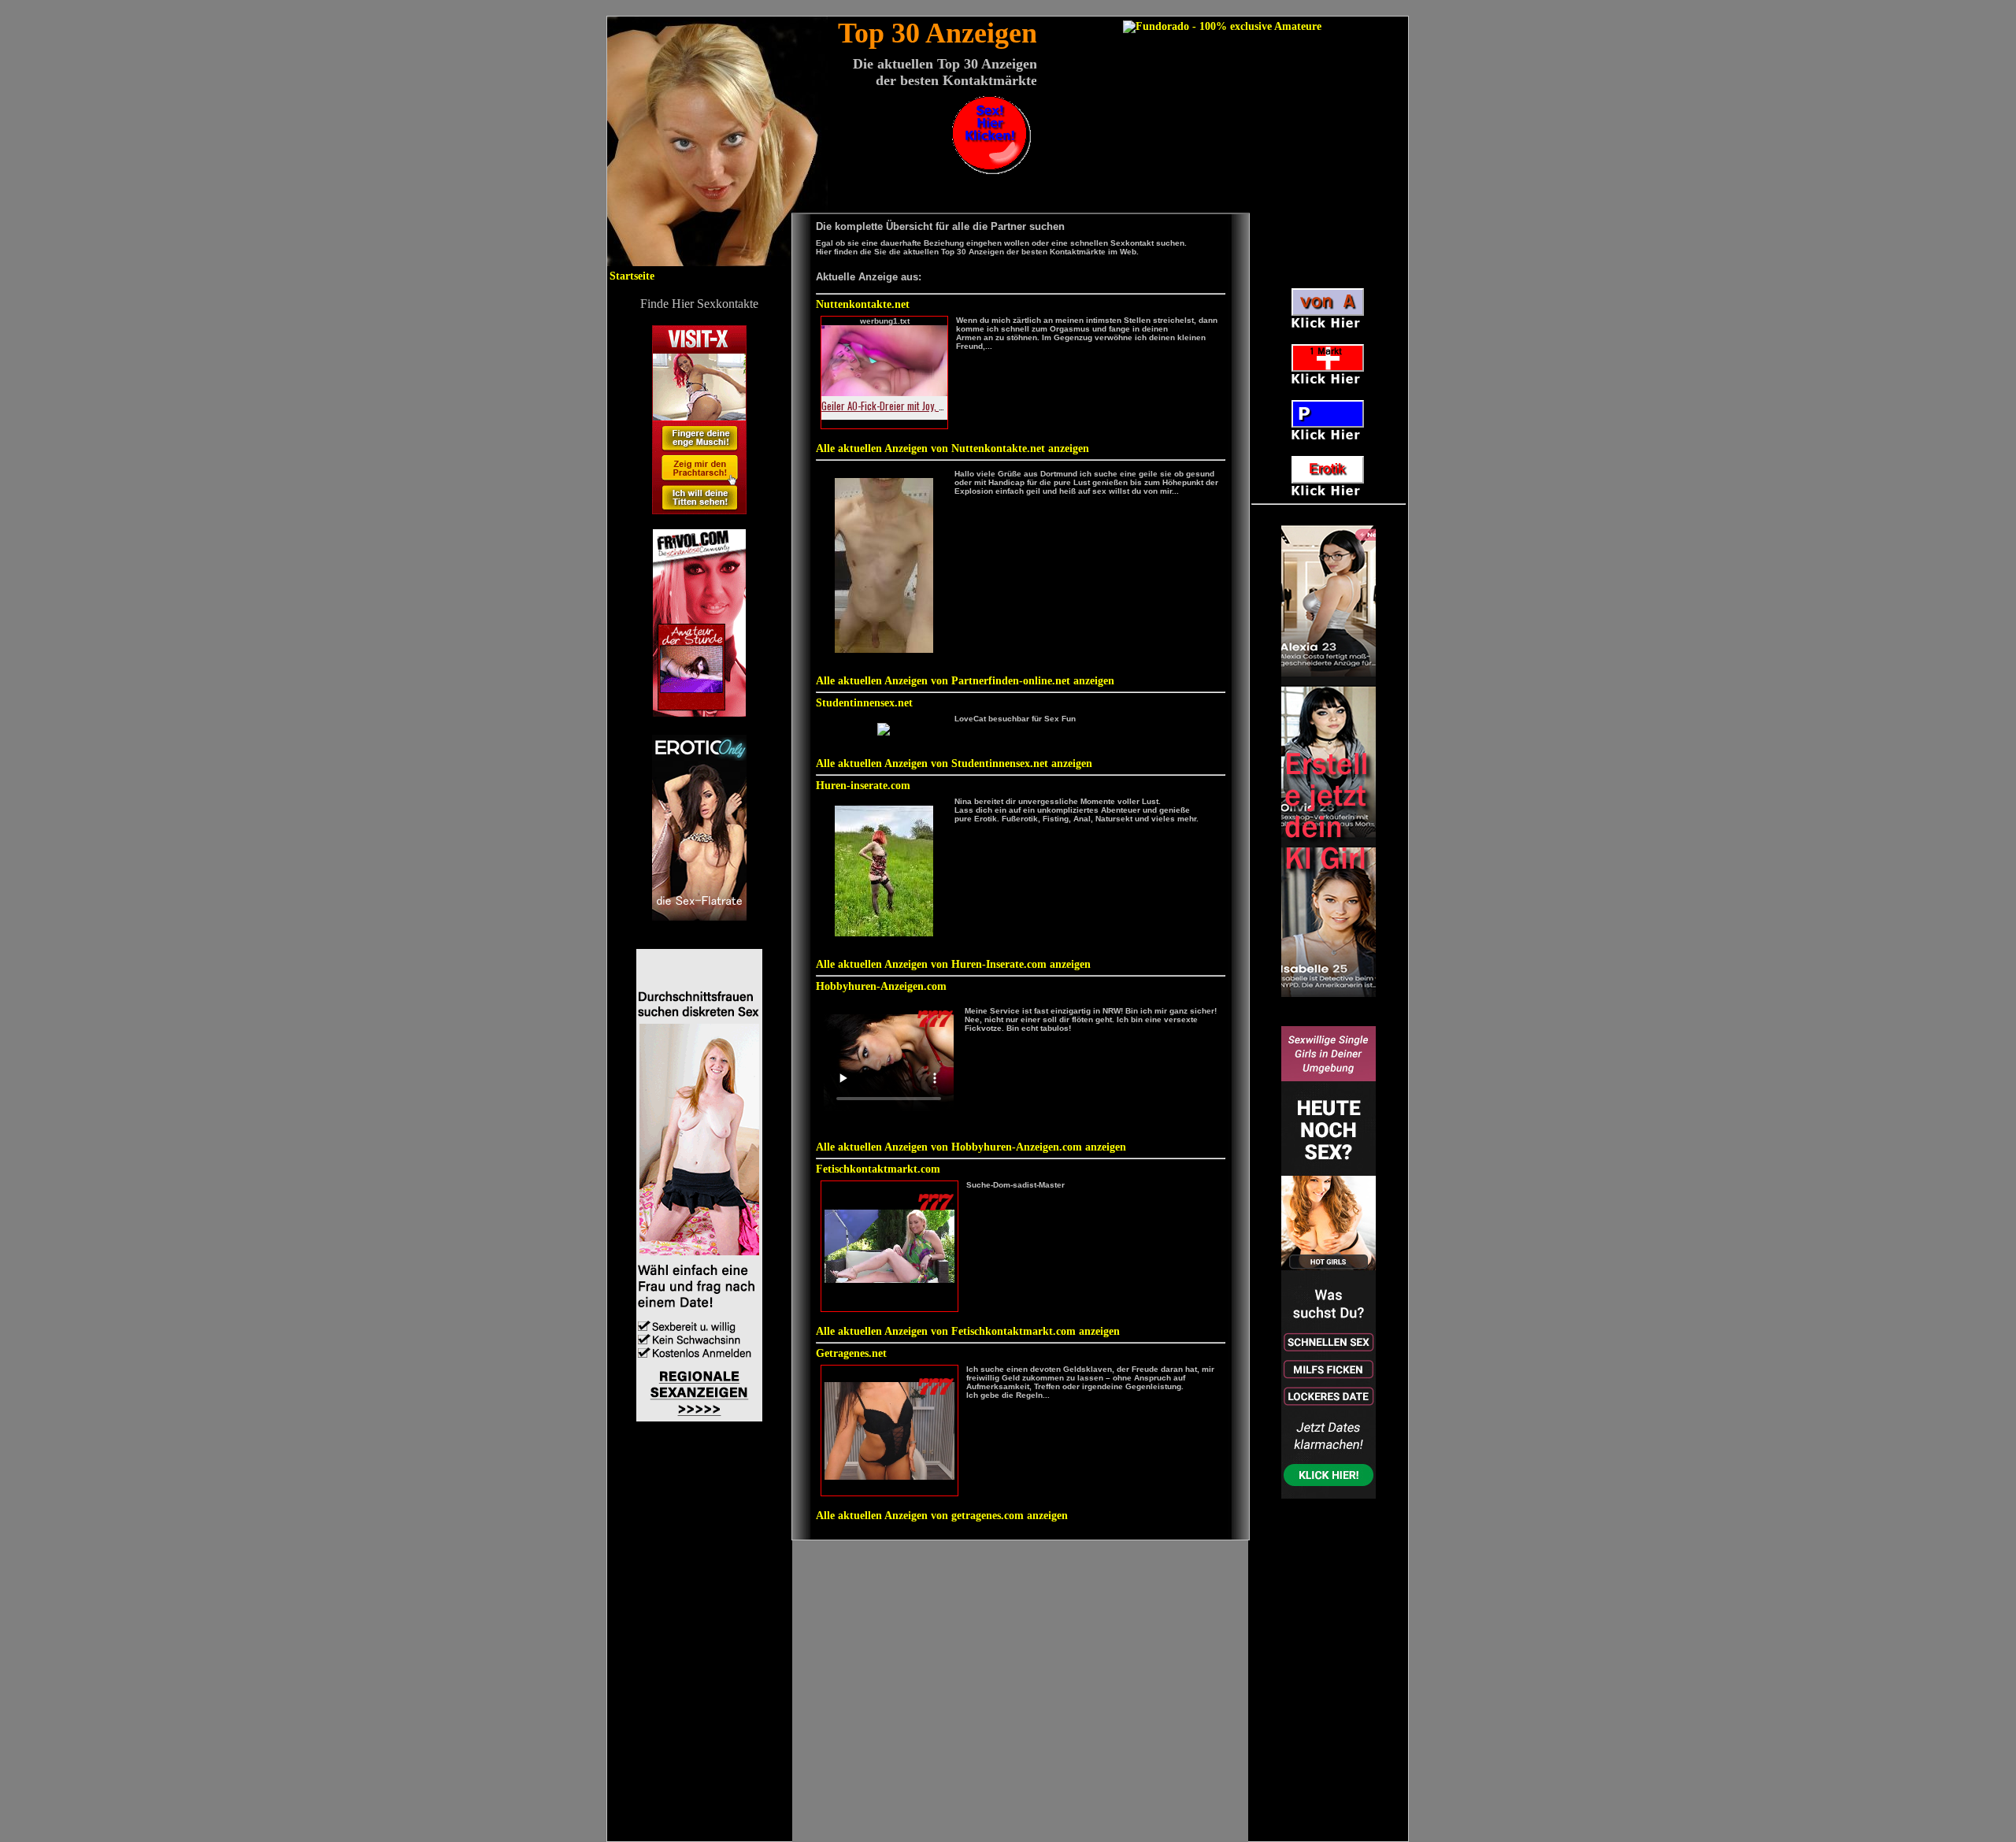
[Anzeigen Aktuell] (699, 917)
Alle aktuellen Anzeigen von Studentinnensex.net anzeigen (954, 763)
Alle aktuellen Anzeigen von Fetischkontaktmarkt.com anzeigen (968, 1331)
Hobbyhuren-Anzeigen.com (881, 986)
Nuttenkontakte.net (863, 304)
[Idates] (699, 1418)
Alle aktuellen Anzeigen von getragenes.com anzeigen (942, 1516)
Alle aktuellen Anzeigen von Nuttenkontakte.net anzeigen (952, 448)
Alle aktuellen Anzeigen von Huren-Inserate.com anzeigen (953, 964)
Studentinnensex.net (864, 703)
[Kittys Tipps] (991, 170)
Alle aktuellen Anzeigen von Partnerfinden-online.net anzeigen (965, 681)
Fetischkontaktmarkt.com (878, 1169)
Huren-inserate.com (863, 786)
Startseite (632, 276)
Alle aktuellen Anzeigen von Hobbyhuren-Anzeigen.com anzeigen (971, 1147)
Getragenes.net (851, 1353)
